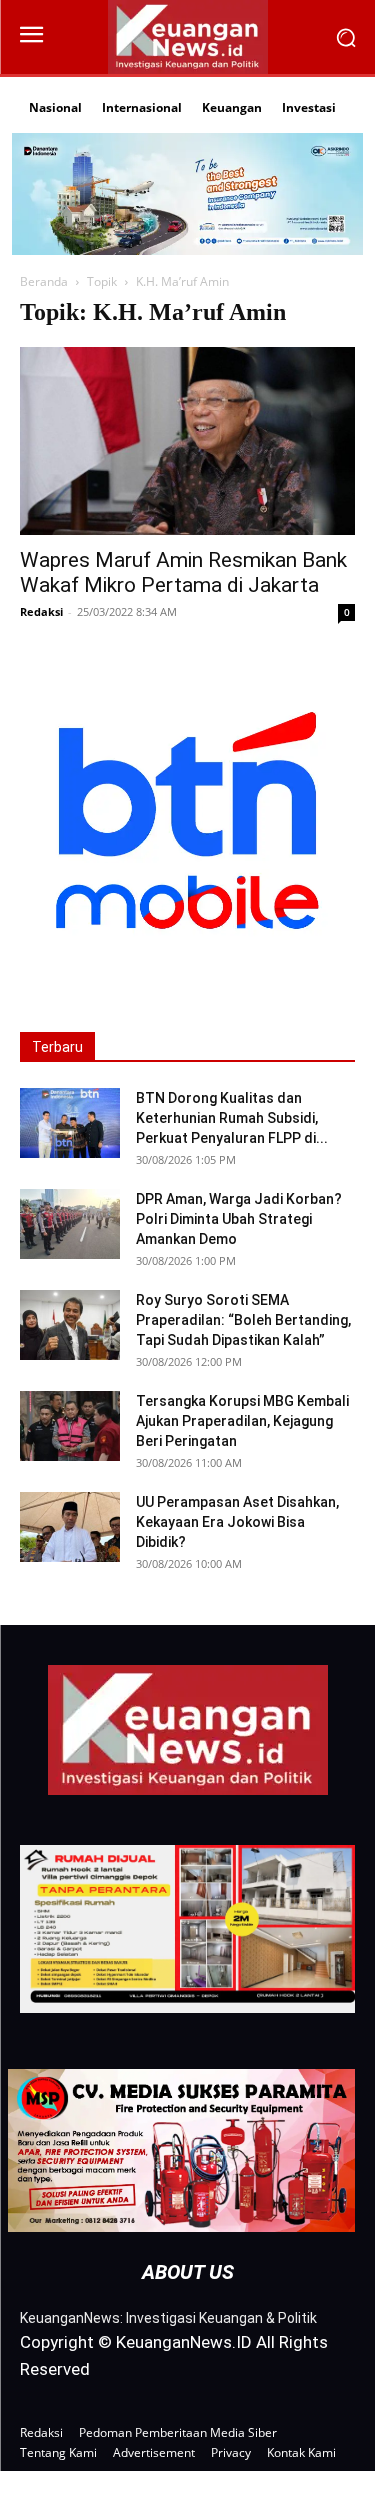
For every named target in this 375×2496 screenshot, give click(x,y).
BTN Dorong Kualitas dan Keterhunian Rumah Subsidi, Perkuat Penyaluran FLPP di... (232, 1118)
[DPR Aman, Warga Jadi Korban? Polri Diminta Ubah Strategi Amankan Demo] (70, 1224)
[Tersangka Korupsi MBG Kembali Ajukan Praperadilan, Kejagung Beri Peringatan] (70, 1426)
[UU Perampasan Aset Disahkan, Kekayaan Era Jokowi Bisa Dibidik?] (70, 1527)
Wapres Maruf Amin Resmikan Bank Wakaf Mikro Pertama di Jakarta (183, 572)
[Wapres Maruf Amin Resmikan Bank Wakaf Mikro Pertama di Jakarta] (187, 441)
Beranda (44, 281)
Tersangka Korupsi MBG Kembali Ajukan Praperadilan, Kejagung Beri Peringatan (242, 1421)
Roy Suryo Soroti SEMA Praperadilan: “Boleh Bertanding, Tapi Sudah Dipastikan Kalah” (243, 1320)
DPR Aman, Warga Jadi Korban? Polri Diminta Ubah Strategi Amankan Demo (239, 1219)
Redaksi (41, 611)
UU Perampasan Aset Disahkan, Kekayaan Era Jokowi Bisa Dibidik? (237, 1522)
